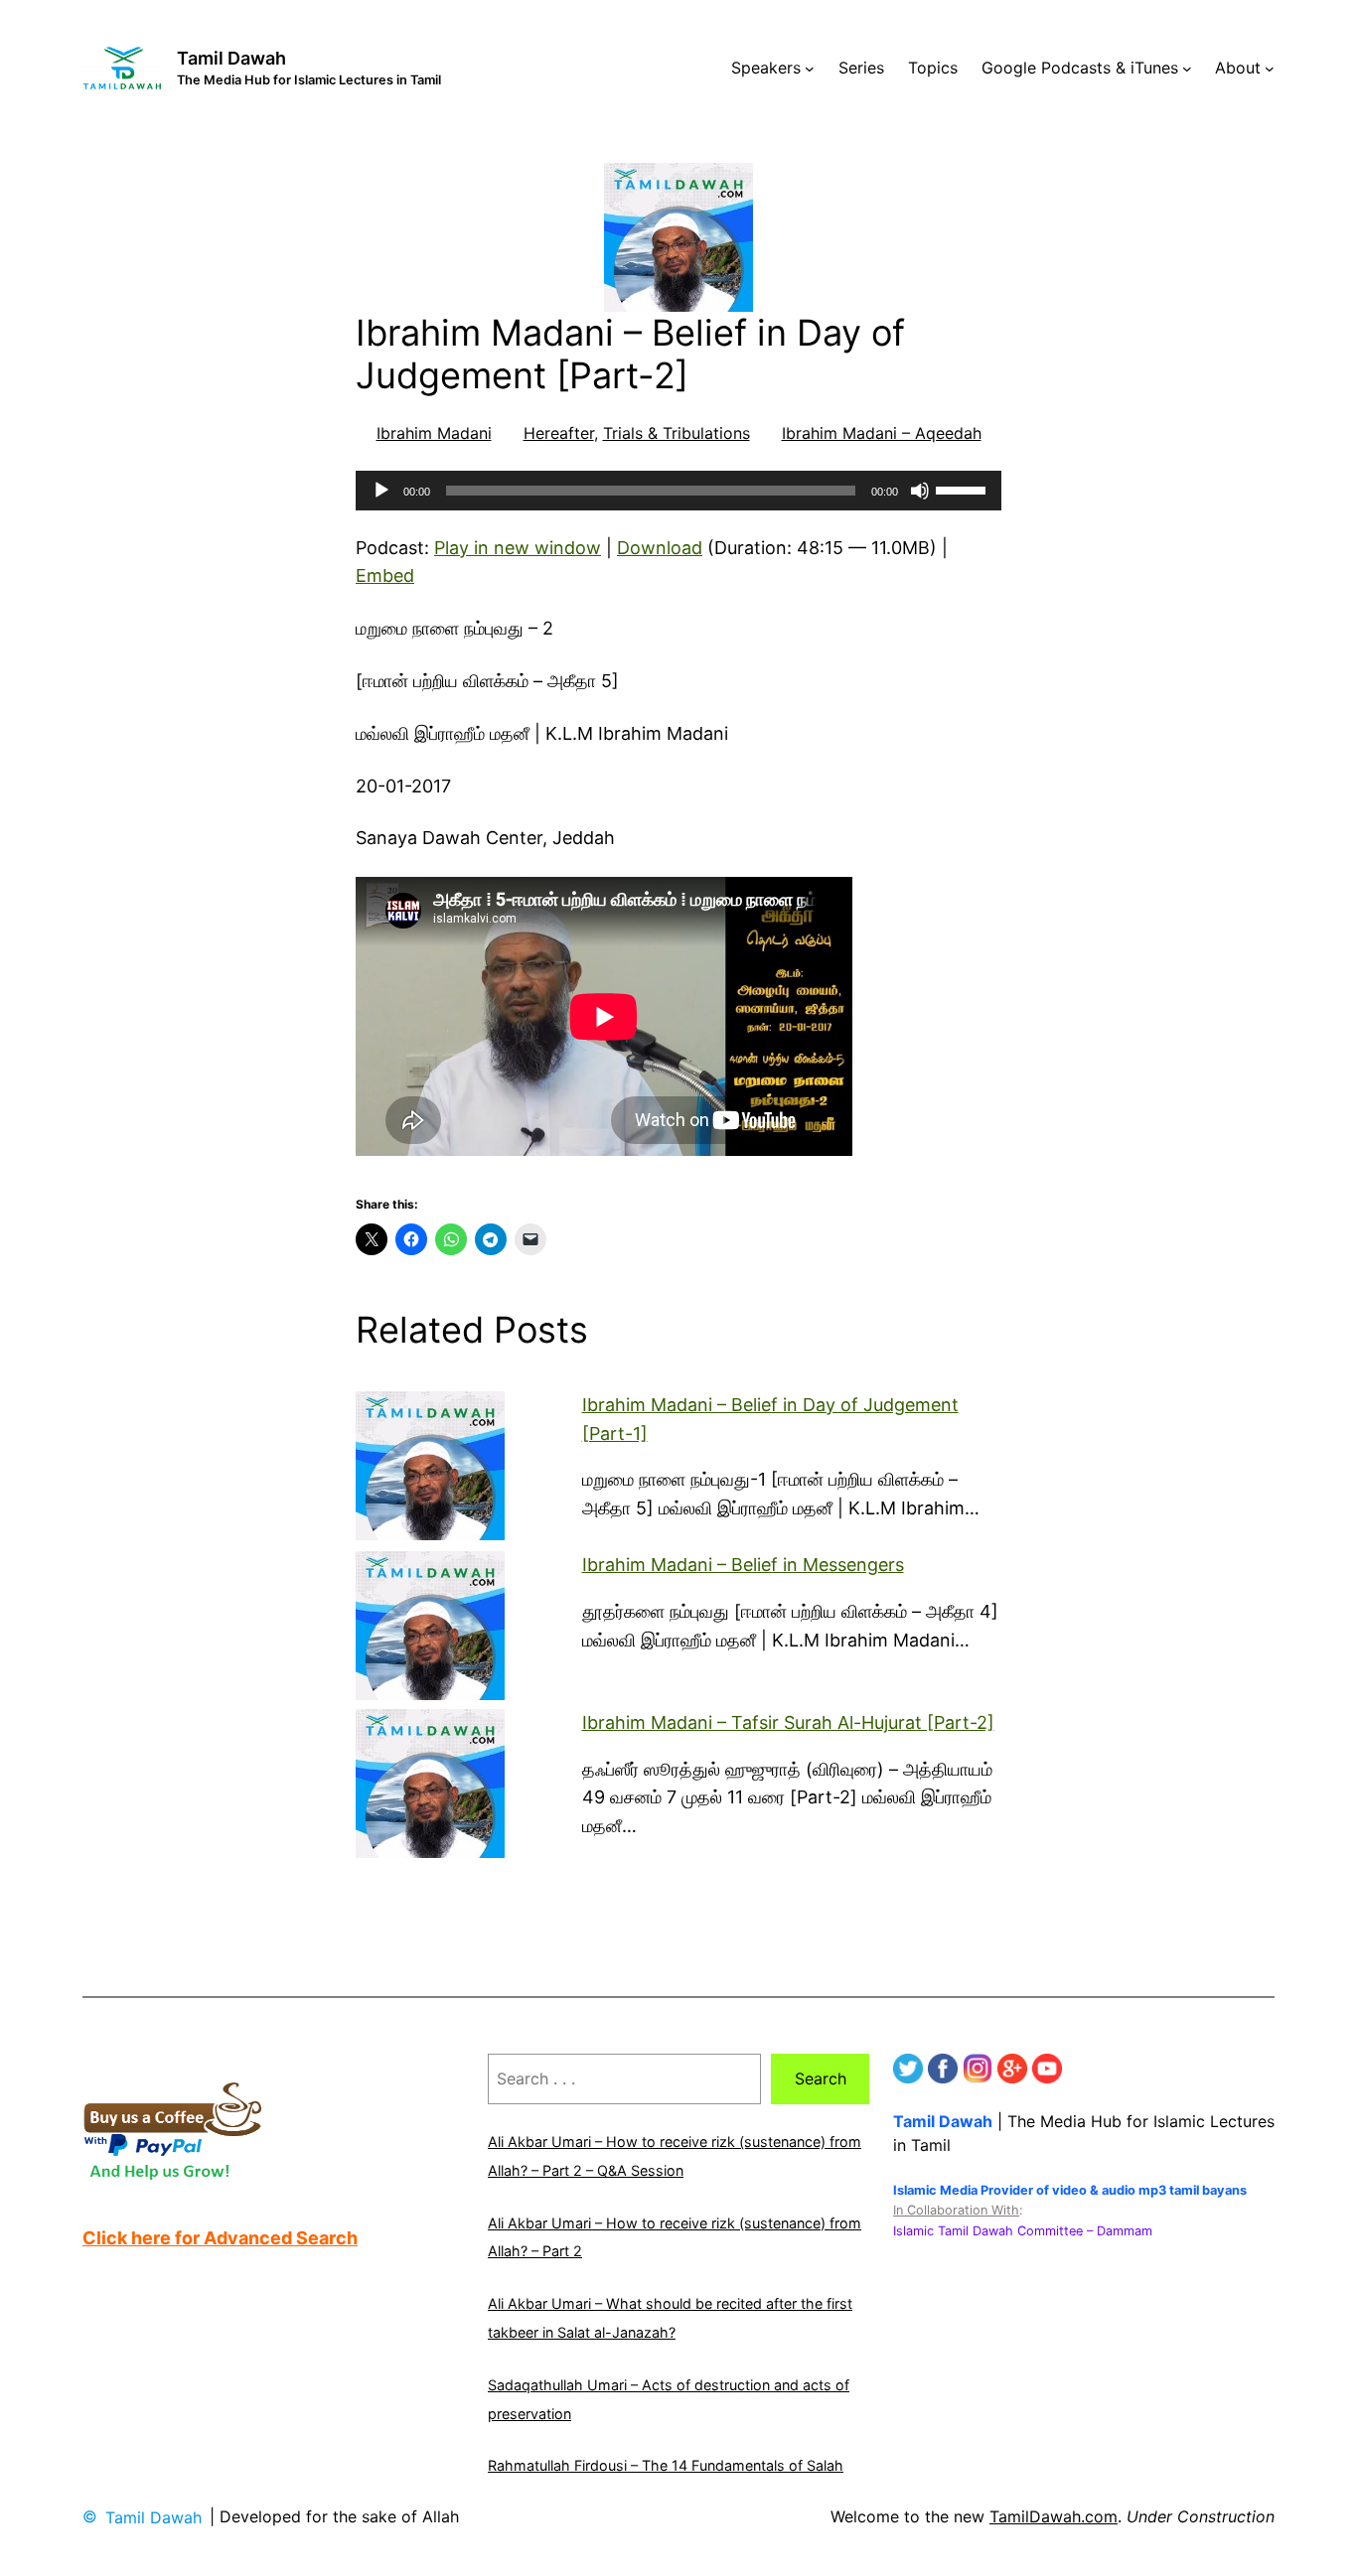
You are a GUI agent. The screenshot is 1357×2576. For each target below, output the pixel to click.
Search (821, 2078)
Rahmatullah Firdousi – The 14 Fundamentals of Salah (666, 2465)
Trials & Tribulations (677, 433)
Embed (385, 575)
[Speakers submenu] (810, 69)
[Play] (381, 491)
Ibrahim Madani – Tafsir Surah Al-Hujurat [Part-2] (788, 1722)
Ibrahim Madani (434, 433)
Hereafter (559, 433)
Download (660, 548)
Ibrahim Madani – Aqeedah (882, 433)
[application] (678, 491)
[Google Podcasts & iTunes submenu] (1187, 69)
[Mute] (920, 491)
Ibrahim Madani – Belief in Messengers (743, 1565)
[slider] (964, 489)
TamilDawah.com (1054, 2516)
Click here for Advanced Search (220, 2238)
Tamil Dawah (231, 58)
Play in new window (518, 548)
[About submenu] (1270, 69)
